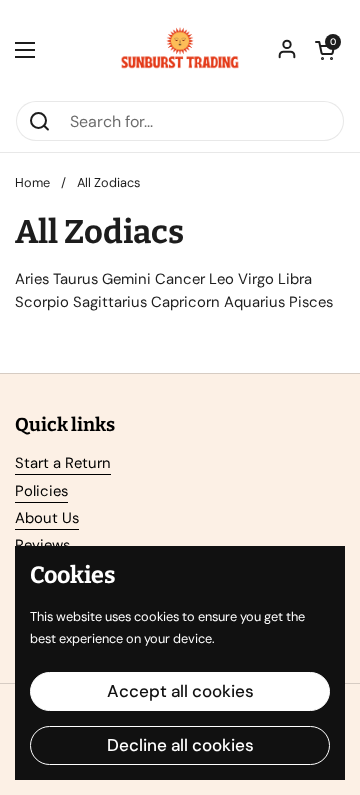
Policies (41, 491)
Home (32, 182)
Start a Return (63, 463)
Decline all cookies (180, 745)
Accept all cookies (180, 691)
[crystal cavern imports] (180, 50)
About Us (47, 518)
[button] (325, 50)
